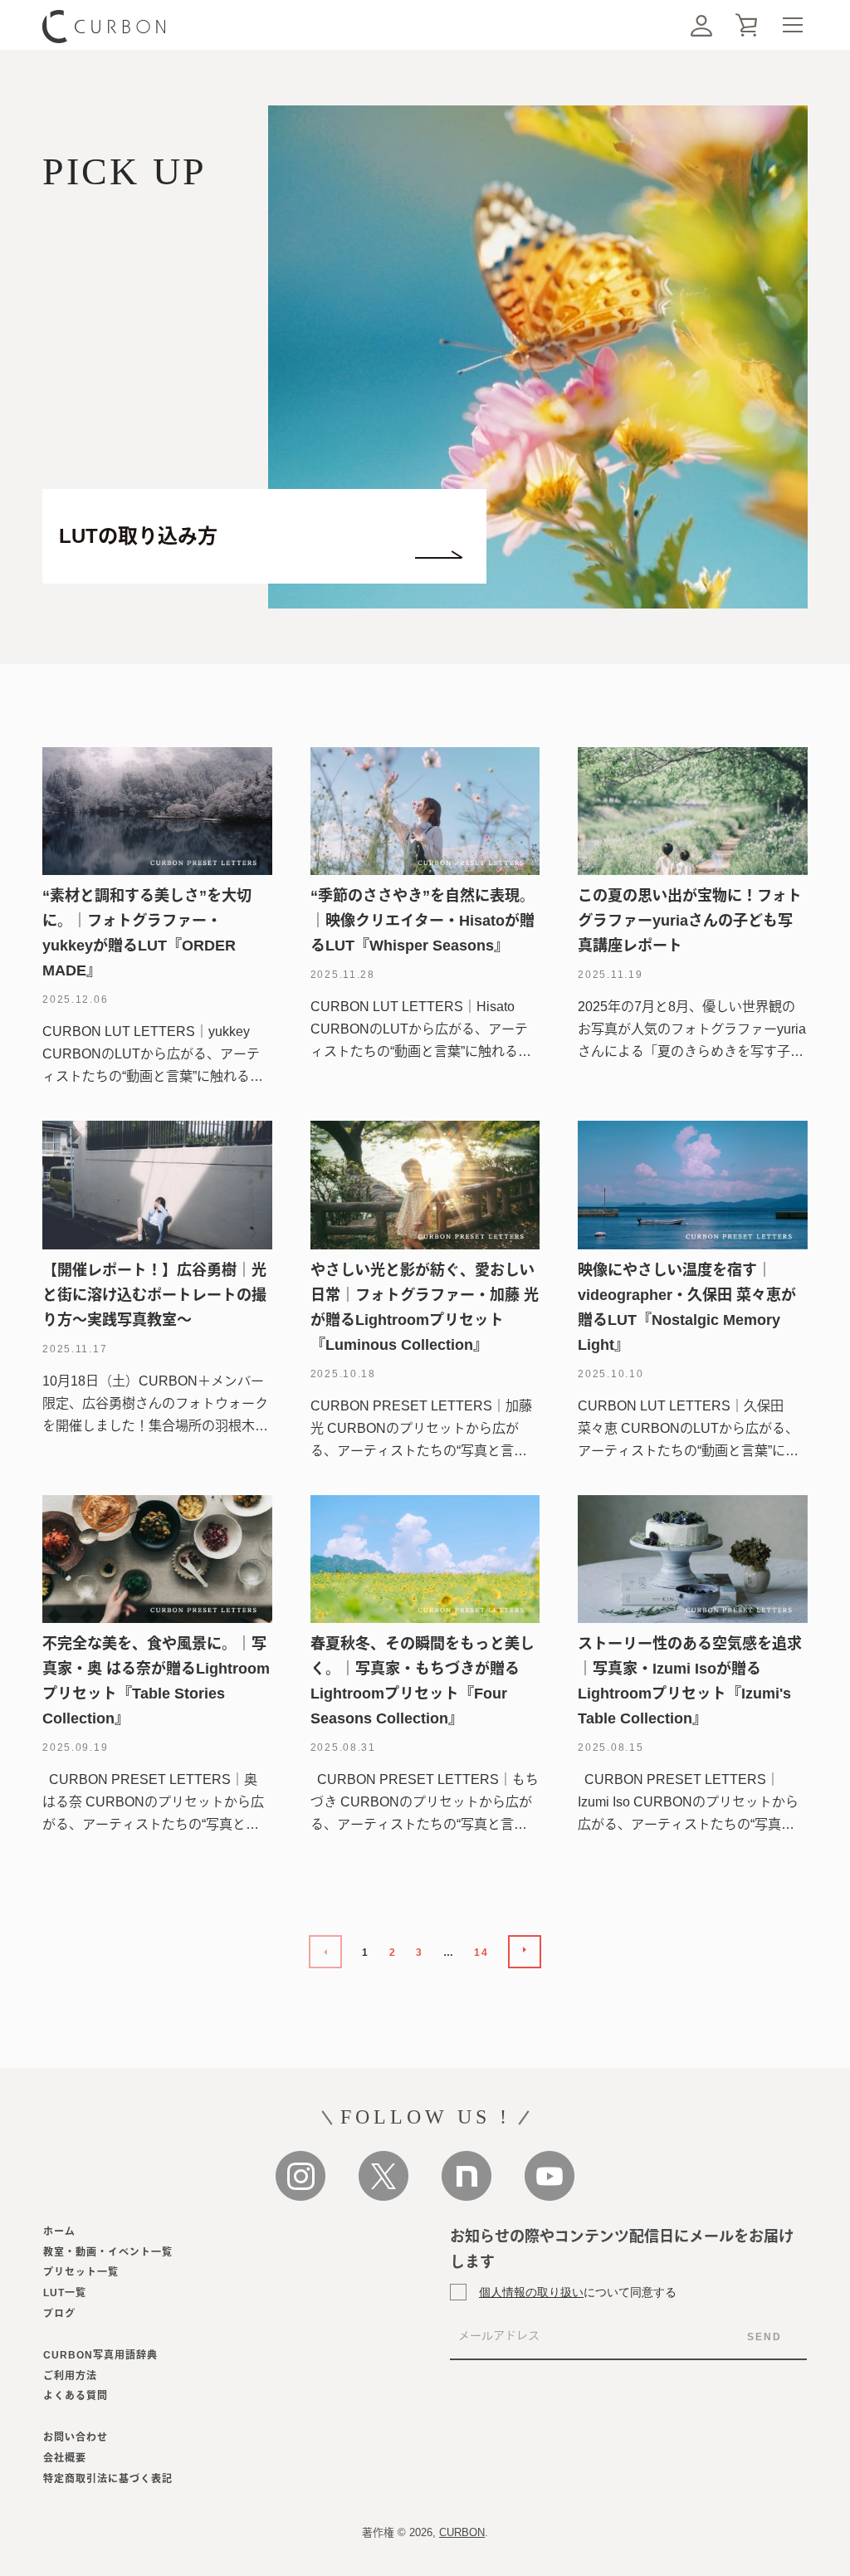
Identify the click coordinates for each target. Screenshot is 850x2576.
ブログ (59, 2314)
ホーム (59, 2231)
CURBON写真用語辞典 (100, 2355)
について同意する (578, 2292)
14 (481, 1953)
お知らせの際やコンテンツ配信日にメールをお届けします (622, 2249)
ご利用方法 (70, 2376)
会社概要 (65, 2458)
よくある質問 (76, 2396)
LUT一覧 (65, 2293)
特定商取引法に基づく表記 (108, 2479)
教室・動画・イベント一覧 (108, 2252)
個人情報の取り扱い (531, 2292)
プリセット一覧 (81, 2272)
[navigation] (792, 25)
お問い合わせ (76, 2437)
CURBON (462, 2532)
